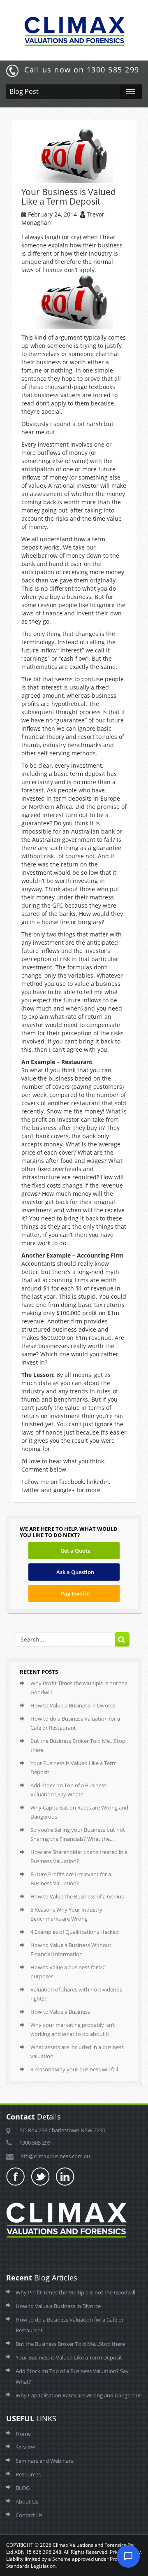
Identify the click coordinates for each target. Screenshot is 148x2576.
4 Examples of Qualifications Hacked (75, 1932)
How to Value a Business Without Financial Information (71, 1949)
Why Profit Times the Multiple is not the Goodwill (79, 1688)
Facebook (16, 2177)
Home (23, 2434)
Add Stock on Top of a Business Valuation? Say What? (68, 1790)
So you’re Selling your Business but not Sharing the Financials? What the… (78, 1834)
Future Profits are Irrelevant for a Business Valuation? (71, 1879)
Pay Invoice (75, 1593)
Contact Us (29, 2515)
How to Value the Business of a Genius (77, 1896)
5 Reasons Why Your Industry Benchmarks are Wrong (66, 1914)
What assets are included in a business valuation (77, 2052)
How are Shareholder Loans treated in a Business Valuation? (79, 1856)
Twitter (41, 2177)
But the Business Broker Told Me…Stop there (78, 1745)
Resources (28, 2474)
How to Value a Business (60, 2012)
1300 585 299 (35, 2143)
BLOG (23, 2488)
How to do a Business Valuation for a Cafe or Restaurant (75, 1723)
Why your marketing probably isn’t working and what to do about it (73, 2029)
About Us (27, 2501)
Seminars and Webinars (44, 2461)
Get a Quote (75, 1551)
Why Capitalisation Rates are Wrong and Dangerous (79, 1812)
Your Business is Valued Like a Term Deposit (74, 1768)
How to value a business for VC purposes (68, 1972)
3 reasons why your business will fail (74, 2069)
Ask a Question (75, 1572)
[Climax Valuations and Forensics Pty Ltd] (74, 29)
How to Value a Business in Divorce (73, 1705)
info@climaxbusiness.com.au (55, 2156)
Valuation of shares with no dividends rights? (76, 1994)
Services (25, 2447)
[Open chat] (128, 2556)
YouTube (65, 2177)
